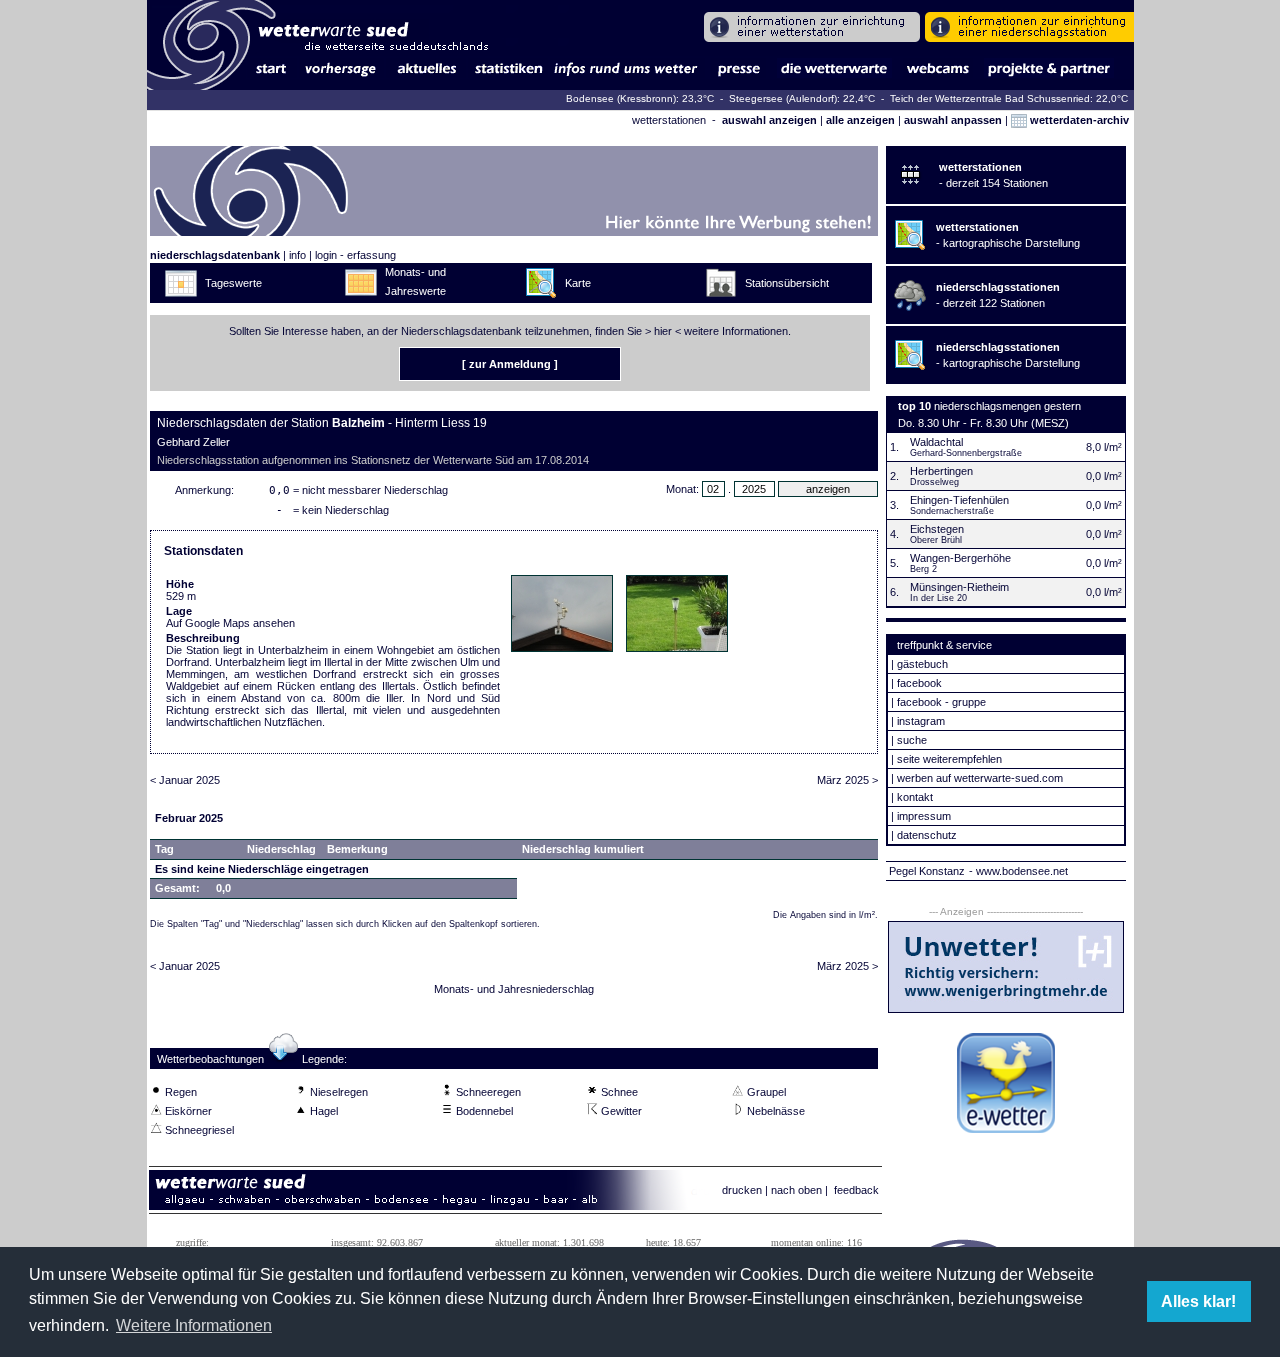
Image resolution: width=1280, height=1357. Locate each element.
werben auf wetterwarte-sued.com (980, 778)
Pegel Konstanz (927, 871)
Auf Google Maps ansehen (230, 623)
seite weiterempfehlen (949, 759)
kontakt (915, 797)
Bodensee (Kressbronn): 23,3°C (641, 98)
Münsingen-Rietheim (959, 587)
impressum (924, 816)
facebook (919, 683)
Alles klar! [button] (1198, 1301)
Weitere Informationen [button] (194, 1325)
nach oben (796, 1190)
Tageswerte (233, 283)
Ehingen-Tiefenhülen (959, 500)
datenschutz (927, 835)
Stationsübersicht (787, 283)
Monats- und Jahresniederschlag (514, 989)
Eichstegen (937, 529)
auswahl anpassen (953, 120)
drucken (742, 1190)
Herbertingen (941, 471)
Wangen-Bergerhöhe (960, 558)
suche (912, 740)
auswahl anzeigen (769, 120)
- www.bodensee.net (1018, 871)
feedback (856, 1190)
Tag (164, 849)
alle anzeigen (860, 120)
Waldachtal (936, 442)
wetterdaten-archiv (1078, 120)
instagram (921, 721)
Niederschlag (281, 849)
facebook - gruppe (941, 702)
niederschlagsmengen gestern (1007, 406)
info (297, 255)
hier (663, 331)
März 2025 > (847, 780)
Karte (578, 283)
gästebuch (922, 664)
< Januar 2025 (185, 780)
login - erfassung (355, 255)
